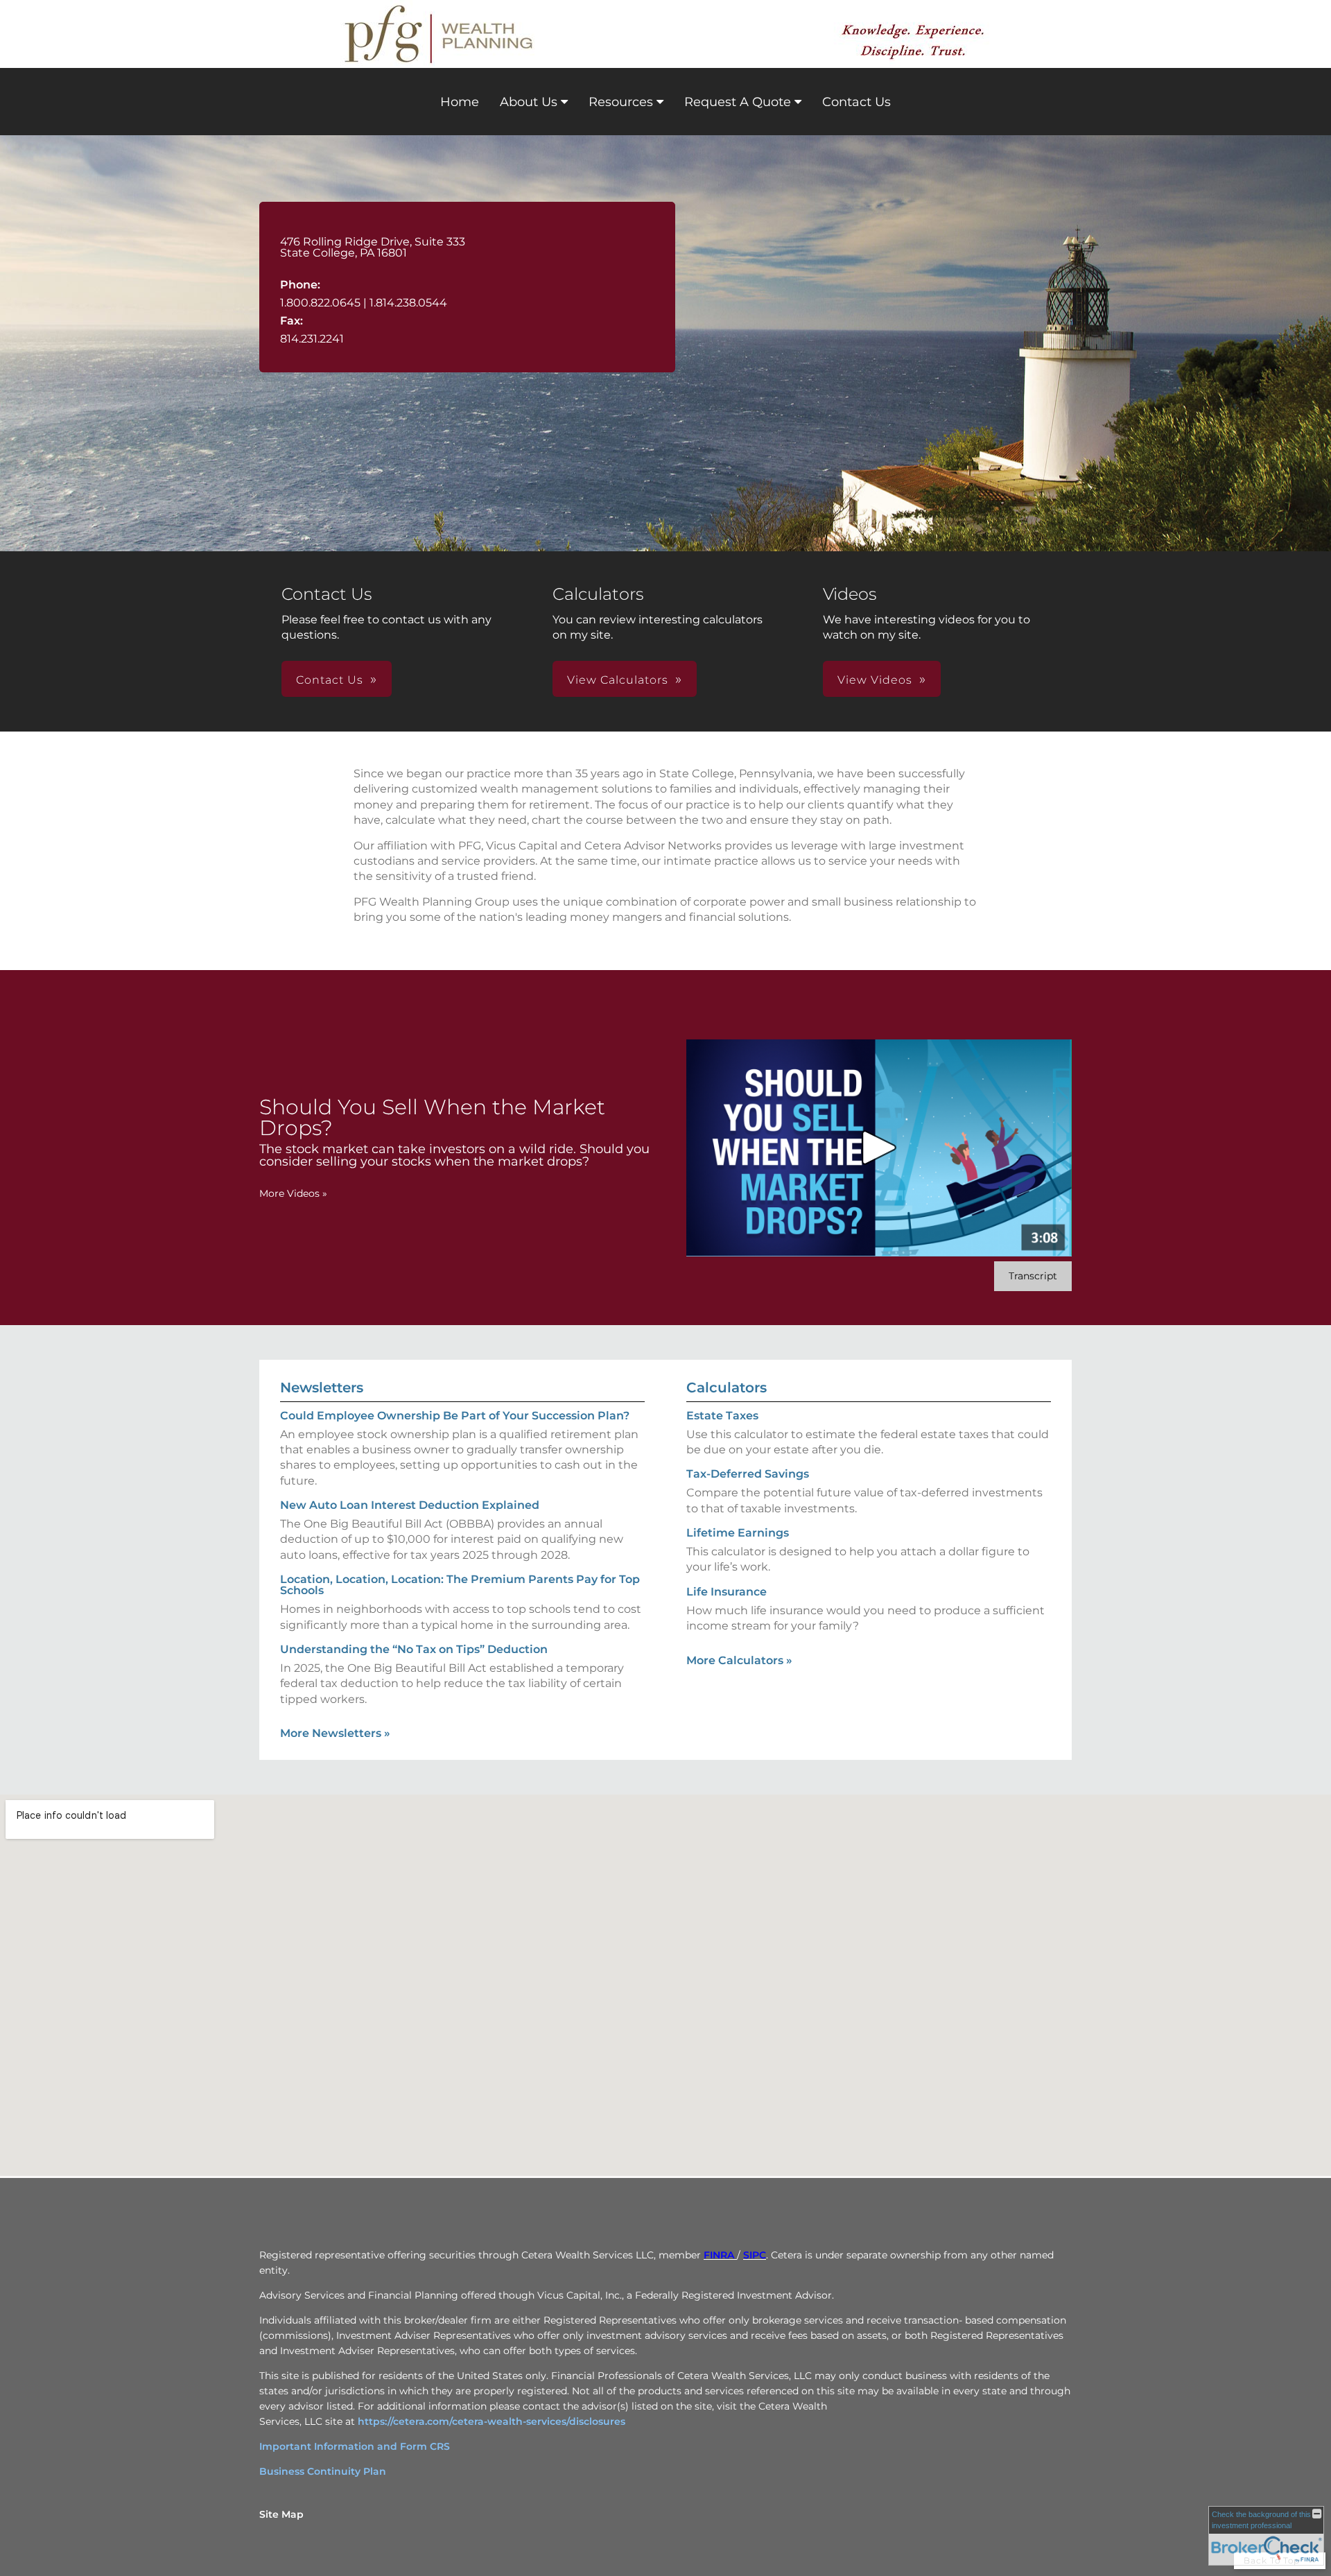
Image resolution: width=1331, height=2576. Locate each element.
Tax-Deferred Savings (748, 1474)
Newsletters (322, 1388)
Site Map (281, 2514)
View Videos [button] (875, 680)
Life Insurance (727, 1592)
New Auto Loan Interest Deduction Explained (410, 1505)
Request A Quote (738, 102)
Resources (621, 102)
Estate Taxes (722, 1416)
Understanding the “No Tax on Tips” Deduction (414, 1649)
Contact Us (856, 102)
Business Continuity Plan (323, 2471)
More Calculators (739, 1660)
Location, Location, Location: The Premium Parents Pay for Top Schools (460, 1585)
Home (460, 102)
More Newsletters (335, 1733)
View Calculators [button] (618, 680)
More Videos (293, 1193)
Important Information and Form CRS (355, 2446)
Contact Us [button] (330, 680)
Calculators (727, 1388)
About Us (529, 102)
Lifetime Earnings (738, 1533)
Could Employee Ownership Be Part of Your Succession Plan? (455, 1416)
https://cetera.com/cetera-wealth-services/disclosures (491, 2421)
